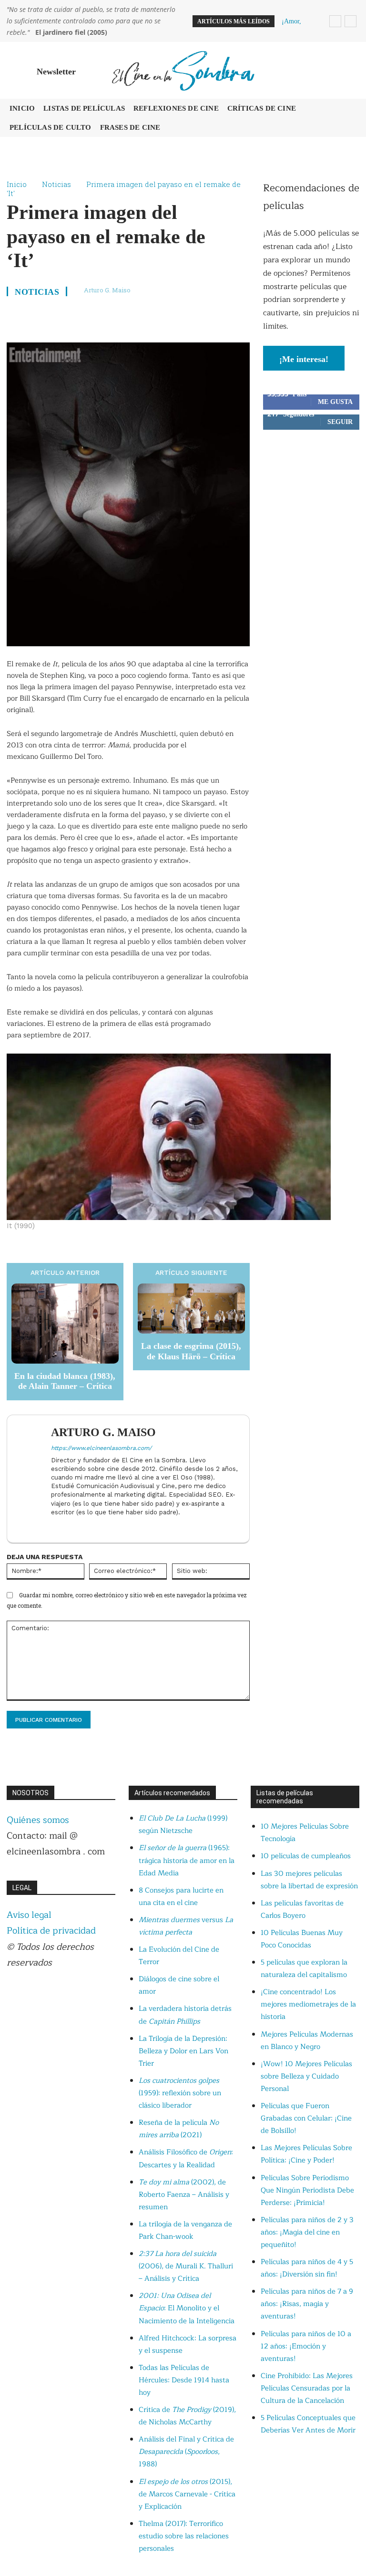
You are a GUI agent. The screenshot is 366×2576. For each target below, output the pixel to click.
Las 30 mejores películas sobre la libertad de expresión (309, 1880)
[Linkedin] (55, 1527)
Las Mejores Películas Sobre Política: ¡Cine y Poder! (306, 2154)
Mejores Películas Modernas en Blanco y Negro (307, 2041)
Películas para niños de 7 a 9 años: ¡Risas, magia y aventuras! (307, 2304)
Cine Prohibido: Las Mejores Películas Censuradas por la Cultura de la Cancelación (307, 2388)
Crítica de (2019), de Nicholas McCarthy (187, 2416)
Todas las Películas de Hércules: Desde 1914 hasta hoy (184, 2380)
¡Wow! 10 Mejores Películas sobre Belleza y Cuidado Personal (306, 2076)
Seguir (340, 422)
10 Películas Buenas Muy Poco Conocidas (302, 1939)
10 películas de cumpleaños (306, 1856)
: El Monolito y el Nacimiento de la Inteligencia (187, 2308)
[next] (351, 21)
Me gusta (335, 402)
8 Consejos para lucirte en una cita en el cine (181, 1897)
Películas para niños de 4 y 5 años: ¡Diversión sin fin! (307, 2268)
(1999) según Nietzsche (183, 1825)
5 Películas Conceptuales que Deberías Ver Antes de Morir (308, 2424)
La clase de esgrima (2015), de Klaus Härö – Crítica (191, 1351)
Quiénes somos (38, 1820)
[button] (350, 71)
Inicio (17, 184)
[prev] (335, 21)
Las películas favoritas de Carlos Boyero (302, 1909)
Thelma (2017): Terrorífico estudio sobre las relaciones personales (184, 2536)
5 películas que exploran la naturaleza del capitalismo (304, 1969)
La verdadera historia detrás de (185, 2015)
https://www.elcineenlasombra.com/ (101, 1448)
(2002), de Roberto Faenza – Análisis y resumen (184, 2195)
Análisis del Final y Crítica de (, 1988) (186, 2452)
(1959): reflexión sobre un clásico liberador (180, 2093)
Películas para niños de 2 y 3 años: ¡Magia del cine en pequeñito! (307, 2232)
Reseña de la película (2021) (179, 2129)
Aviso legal (29, 1915)
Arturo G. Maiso (107, 290)
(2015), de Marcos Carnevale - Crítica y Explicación (187, 2494)
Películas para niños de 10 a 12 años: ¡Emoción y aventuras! (306, 2346)
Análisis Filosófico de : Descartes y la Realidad (186, 2158)
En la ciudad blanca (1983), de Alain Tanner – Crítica (65, 1381)
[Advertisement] (311, 500)
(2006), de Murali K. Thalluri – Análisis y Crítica (186, 2266)
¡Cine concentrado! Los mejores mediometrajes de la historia (308, 2004)
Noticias (56, 184)
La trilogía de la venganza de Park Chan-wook (185, 2230)
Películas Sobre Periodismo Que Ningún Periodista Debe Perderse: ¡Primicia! (307, 2190)
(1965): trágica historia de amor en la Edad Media (187, 1860)
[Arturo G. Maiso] (31, 1479)
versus (186, 1926)
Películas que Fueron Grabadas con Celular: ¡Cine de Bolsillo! (306, 2118)
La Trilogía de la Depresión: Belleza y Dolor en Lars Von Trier (183, 2051)
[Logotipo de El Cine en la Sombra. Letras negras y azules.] (183, 70)
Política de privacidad (51, 1931)
